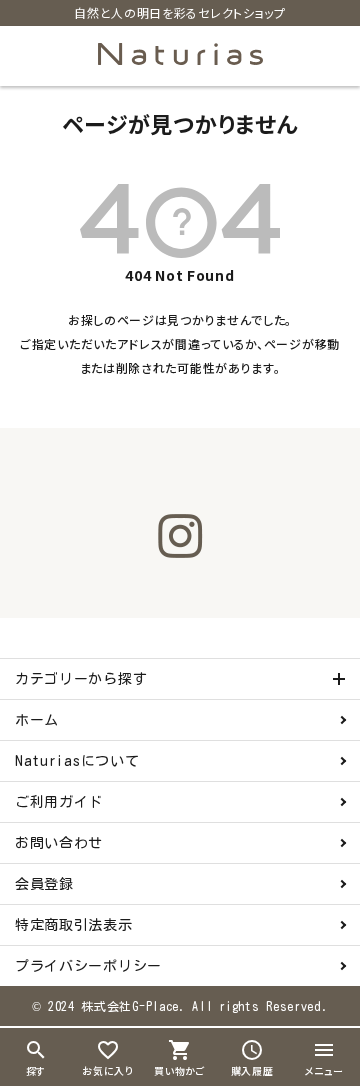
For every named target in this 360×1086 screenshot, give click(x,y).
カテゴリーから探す (81, 679)
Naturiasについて (77, 761)
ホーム (37, 720)
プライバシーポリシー (88, 966)
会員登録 (44, 884)
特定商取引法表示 (74, 925)
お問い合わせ (59, 843)
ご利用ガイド (59, 802)
